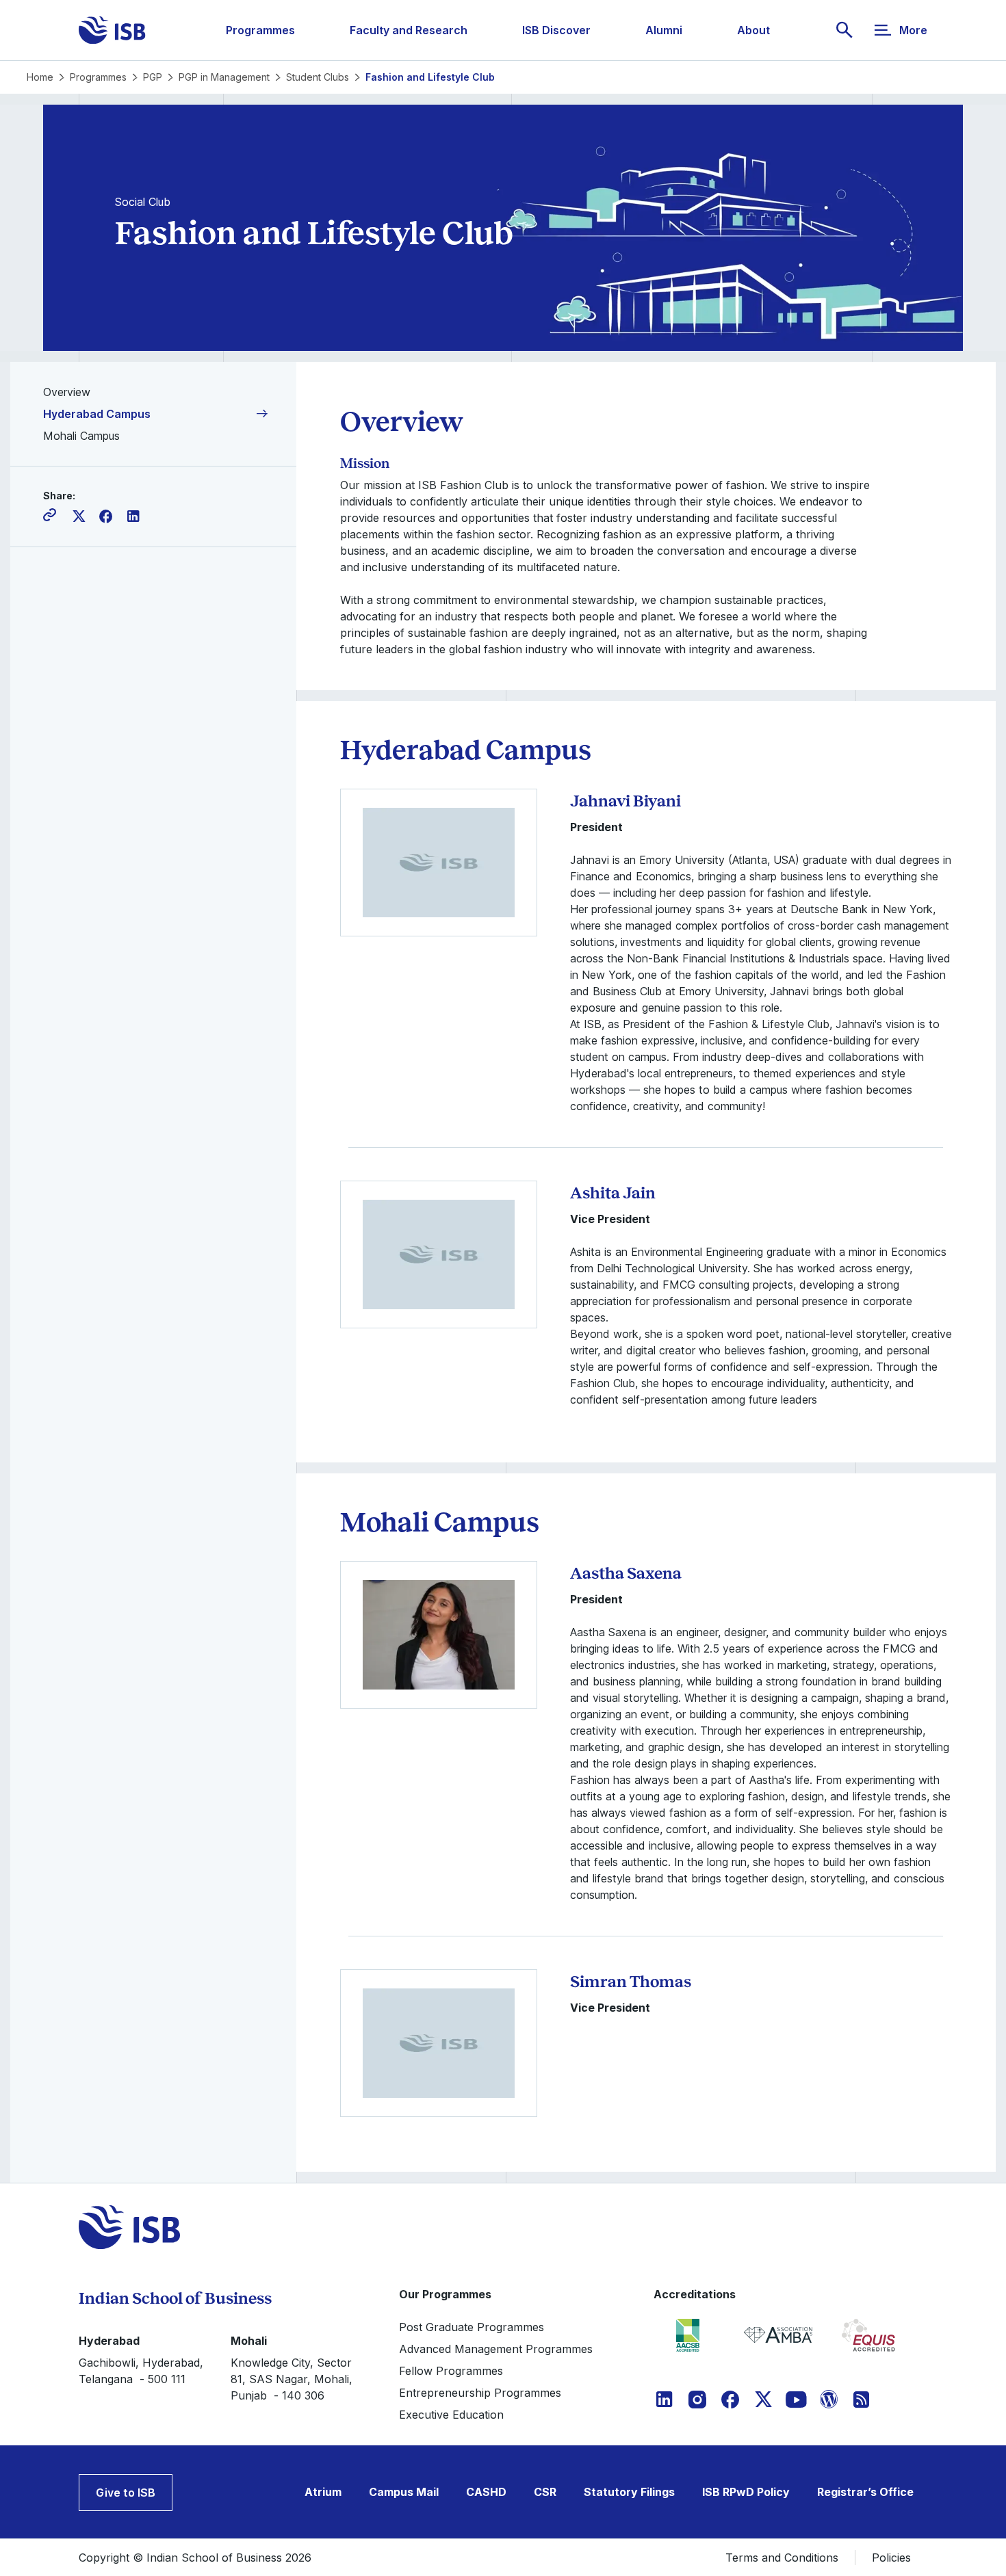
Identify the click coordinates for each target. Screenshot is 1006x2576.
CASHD (486, 2492)
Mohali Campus (81, 436)
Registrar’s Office (865, 2492)
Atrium (323, 2492)
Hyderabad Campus (97, 414)
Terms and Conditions (782, 2558)
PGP (153, 77)
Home (40, 77)
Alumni (664, 30)
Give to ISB (126, 2493)
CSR (545, 2492)
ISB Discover (556, 30)
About (753, 30)
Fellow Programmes (451, 2371)
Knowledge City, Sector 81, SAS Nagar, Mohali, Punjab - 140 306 (292, 2379)
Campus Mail (404, 2492)
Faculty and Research (409, 30)
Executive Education (451, 2415)
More (913, 30)
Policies (891, 2558)
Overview (67, 392)
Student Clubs (318, 77)
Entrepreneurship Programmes (480, 2393)
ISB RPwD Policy (746, 2492)
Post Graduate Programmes (472, 2327)
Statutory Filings (629, 2492)
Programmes (260, 30)
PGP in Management (224, 77)
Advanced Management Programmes (496, 2349)
